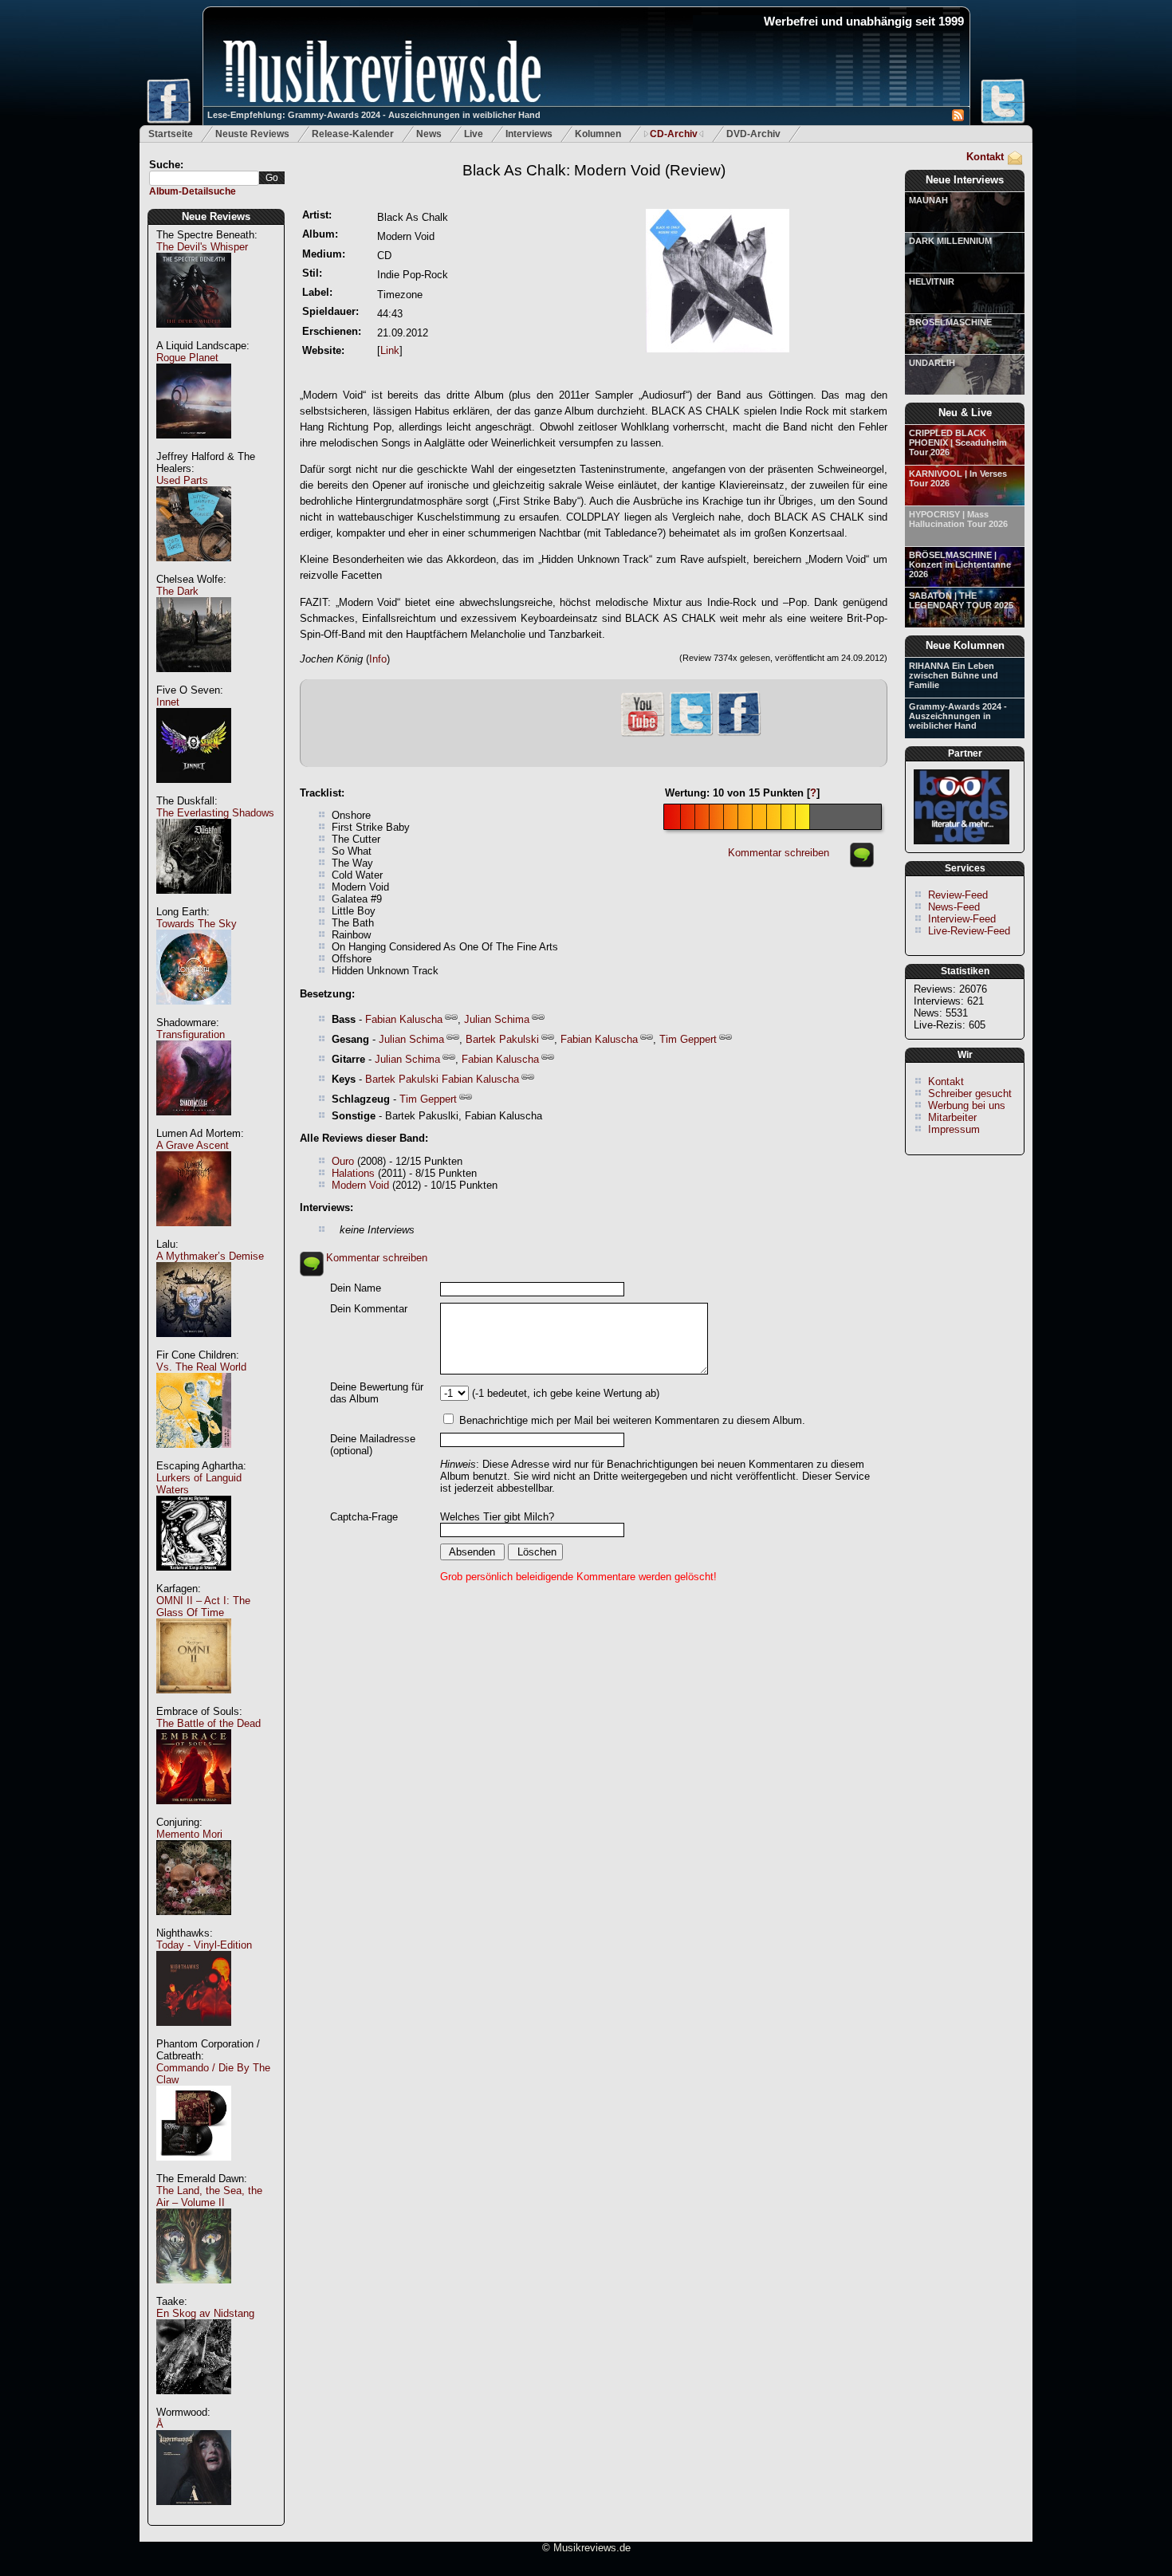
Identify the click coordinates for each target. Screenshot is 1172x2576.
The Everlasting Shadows (215, 813)
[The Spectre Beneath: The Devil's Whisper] (194, 336)
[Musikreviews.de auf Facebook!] (739, 734)
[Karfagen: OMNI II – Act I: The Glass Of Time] (194, 1702)
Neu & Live (965, 413)
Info (378, 659)
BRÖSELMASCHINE (950, 322)
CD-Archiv (674, 134)
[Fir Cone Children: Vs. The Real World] (194, 1456)
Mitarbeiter (952, 1117)
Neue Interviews (965, 180)
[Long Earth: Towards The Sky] (194, 1013)
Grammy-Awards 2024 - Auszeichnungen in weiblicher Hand (958, 716)
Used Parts (182, 480)
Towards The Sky (197, 924)
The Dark (177, 591)
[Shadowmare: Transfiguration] (194, 1124)
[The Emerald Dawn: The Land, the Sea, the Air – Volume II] (194, 2292)
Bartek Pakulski (502, 1039)
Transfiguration (191, 1034)
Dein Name (356, 1288)
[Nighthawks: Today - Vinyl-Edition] (194, 2034)
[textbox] (204, 178)
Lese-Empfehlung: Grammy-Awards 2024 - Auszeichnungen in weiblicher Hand (374, 115)
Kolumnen (598, 134)
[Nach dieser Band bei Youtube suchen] (643, 735)
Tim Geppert (688, 1039)
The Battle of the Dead (208, 1723)
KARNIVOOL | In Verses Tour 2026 (958, 478)
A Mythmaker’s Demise (210, 1256)
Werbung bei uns (967, 1105)
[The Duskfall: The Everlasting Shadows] (194, 902)
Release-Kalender (353, 134)
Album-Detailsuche (193, 191)
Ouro (343, 1161)
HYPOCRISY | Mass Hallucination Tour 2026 (958, 519)
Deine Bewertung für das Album (377, 1393)
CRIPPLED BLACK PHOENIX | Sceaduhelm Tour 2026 (958, 442)
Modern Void (360, 1185)
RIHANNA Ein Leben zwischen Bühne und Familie (954, 675)
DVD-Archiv (753, 134)
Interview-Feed (962, 919)
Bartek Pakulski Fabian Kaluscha (442, 1079)
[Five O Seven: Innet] (194, 791)
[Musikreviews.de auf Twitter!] (691, 734)
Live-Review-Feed (969, 931)
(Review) (594, 170)
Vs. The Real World (201, 1367)
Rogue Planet (187, 358)
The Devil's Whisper (202, 247)
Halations (353, 1173)
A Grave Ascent (193, 1145)
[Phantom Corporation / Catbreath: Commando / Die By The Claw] (194, 2169)
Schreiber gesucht (970, 1093)
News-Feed (954, 907)
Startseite (171, 134)
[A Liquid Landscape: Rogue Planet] (194, 447)
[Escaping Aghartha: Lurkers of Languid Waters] (194, 1579)
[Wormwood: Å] (194, 2513)
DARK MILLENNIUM (950, 241)
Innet (168, 702)
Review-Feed (958, 895)
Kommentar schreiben (779, 853)
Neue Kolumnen (965, 645)
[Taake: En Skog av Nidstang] (194, 2403)
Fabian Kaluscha (404, 1019)
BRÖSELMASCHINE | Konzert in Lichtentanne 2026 (960, 564)
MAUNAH (928, 200)
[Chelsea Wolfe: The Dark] (194, 680)
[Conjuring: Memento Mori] (194, 1923)
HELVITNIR (932, 281)
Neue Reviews (216, 216)
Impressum (954, 1129)
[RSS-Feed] (958, 118)
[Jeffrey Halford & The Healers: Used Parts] (194, 570)
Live (474, 134)
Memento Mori (189, 1834)
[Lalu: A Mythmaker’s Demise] (194, 1345)
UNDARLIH (932, 363)
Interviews (529, 134)
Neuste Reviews (252, 134)
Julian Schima (497, 1019)
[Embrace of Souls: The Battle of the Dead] (194, 1813)
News (429, 134)
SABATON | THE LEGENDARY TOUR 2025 (961, 600)
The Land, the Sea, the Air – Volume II (209, 2196)
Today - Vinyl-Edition (204, 1945)
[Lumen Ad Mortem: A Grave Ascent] (194, 1235)
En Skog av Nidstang (205, 2313)
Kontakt (985, 157)
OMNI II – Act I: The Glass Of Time (203, 1607)
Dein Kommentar (369, 1309)
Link (390, 350)
